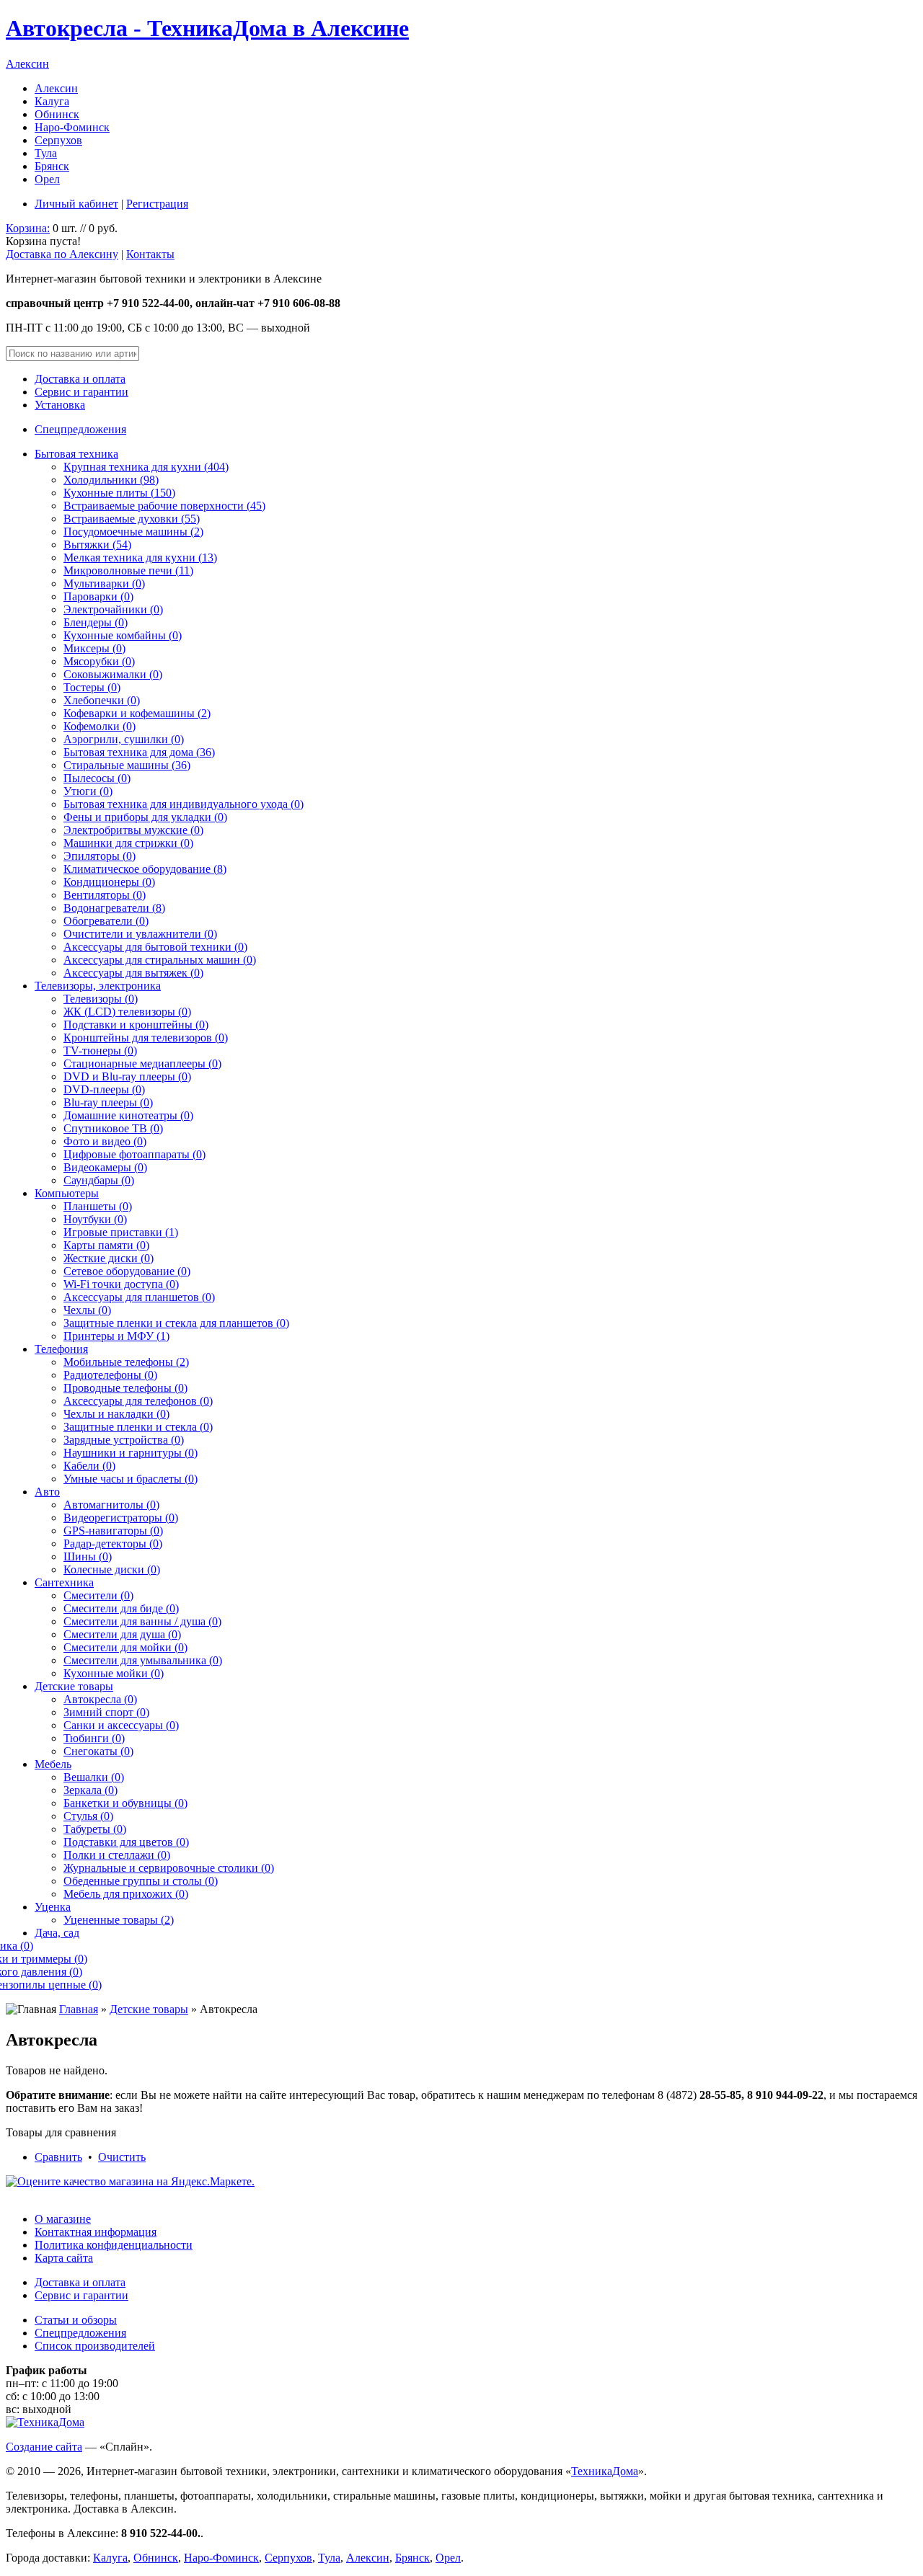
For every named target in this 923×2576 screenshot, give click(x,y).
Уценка (53, 1907)
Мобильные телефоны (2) (126, 1362)
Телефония (61, 1349)
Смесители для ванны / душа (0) (142, 1621)
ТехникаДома (605, 2471)
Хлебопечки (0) (102, 700)
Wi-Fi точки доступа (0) (121, 1284)
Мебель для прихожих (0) (126, 1894)
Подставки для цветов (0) (126, 1842)
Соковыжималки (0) (113, 674)
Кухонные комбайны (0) (123, 635)
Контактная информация (96, 2232)
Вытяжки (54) (97, 545)
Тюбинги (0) (94, 1738)
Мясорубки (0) (99, 661)
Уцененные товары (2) (119, 1920)
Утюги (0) (88, 791)
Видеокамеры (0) (105, 1167)
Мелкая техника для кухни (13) (140, 558)
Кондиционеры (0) (109, 882)
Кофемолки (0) (100, 726)
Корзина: (28, 228)
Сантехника (64, 1582)
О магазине (63, 2219)
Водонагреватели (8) (114, 908)
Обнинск (57, 114)
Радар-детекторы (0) (113, 1544)
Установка (60, 405)
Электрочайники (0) (113, 609)
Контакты (150, 254)
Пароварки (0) (98, 596)
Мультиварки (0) (104, 583)
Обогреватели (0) (106, 921)
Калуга (52, 101)
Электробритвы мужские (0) (133, 830)
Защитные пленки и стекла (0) (138, 1427)
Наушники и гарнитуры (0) (131, 1453)
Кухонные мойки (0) (114, 1673)
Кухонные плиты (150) (119, 493)
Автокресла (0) (100, 1699)
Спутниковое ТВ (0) (113, 1128)
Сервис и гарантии (81, 392)
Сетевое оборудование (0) (127, 1271)
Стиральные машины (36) (127, 765)
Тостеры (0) (92, 687)
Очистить (122, 2157)
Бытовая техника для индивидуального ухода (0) (184, 804)
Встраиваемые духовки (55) (132, 519)
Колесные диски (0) (112, 1569)
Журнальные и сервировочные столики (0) (169, 1868)
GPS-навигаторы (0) (113, 1531)
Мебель (53, 1764)
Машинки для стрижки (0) (128, 843)
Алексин (27, 64)
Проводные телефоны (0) (125, 1388)
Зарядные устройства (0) (124, 1440)
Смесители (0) (98, 1595)
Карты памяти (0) (106, 1245)
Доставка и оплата (80, 379)
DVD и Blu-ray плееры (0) (127, 1076)
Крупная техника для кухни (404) (146, 467)
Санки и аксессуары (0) (121, 1725)
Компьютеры (67, 1193)
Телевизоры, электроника (98, 986)
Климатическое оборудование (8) (145, 869)
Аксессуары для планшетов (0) (139, 1297)
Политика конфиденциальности (114, 2245)
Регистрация (157, 204)
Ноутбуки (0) (95, 1219)
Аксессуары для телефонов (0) (138, 1401)
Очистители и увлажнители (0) (140, 934)
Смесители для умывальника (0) (143, 1660)
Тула (46, 153)
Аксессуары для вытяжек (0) (133, 973)
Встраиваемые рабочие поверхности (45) (164, 506)
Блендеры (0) (96, 622)
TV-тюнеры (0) (100, 1051)
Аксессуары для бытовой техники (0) (155, 947)
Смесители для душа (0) (122, 1634)
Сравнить (58, 2157)
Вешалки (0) (94, 1777)
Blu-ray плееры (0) (108, 1102)
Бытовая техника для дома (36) (139, 752)
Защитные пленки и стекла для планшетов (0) (176, 1323)
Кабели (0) (89, 1466)
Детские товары (74, 1686)
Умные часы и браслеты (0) (131, 1479)
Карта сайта (64, 2258)
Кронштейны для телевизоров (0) (146, 1038)
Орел (47, 179)
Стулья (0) (88, 1816)
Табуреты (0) (95, 1829)
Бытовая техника (76, 454)
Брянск (52, 166)
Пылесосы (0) (97, 778)
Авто (47, 1492)
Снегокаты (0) (98, 1751)
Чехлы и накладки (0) (116, 1414)
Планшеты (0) (98, 1206)
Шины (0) (88, 1556)
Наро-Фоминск (72, 127)
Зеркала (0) (90, 1790)
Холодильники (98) (111, 480)
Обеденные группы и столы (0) (141, 1881)
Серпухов (58, 140)
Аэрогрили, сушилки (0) (124, 739)
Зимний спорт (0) (106, 1712)
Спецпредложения (80, 429)
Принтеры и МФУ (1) (116, 1336)
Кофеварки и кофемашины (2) (137, 713)
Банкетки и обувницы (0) (125, 1803)
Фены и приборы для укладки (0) (145, 817)
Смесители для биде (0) (121, 1608)
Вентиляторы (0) (105, 895)
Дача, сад (57, 1933)
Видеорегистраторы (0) (121, 1518)
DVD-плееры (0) (104, 1089)
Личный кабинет (76, 204)
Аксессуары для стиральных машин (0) (160, 960)
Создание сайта (44, 2447)
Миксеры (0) (94, 648)
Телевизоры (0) (101, 999)
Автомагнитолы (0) (111, 1505)
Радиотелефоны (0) (110, 1375)
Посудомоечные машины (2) (133, 532)
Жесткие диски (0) (109, 1258)
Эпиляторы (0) (100, 856)
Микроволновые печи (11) (128, 570)
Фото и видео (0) (105, 1141)
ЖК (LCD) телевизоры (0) (127, 1012)
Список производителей (95, 2346)
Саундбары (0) (99, 1180)
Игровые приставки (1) (121, 1232)
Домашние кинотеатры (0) (128, 1115)
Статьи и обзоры (76, 2320)
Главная (79, 2009)
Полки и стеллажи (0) (117, 1855)
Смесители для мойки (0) (125, 1647)
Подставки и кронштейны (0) (136, 1025)
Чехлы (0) (87, 1310)
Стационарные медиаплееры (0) (142, 1063)
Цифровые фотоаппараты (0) (134, 1154)
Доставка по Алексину (62, 254)
